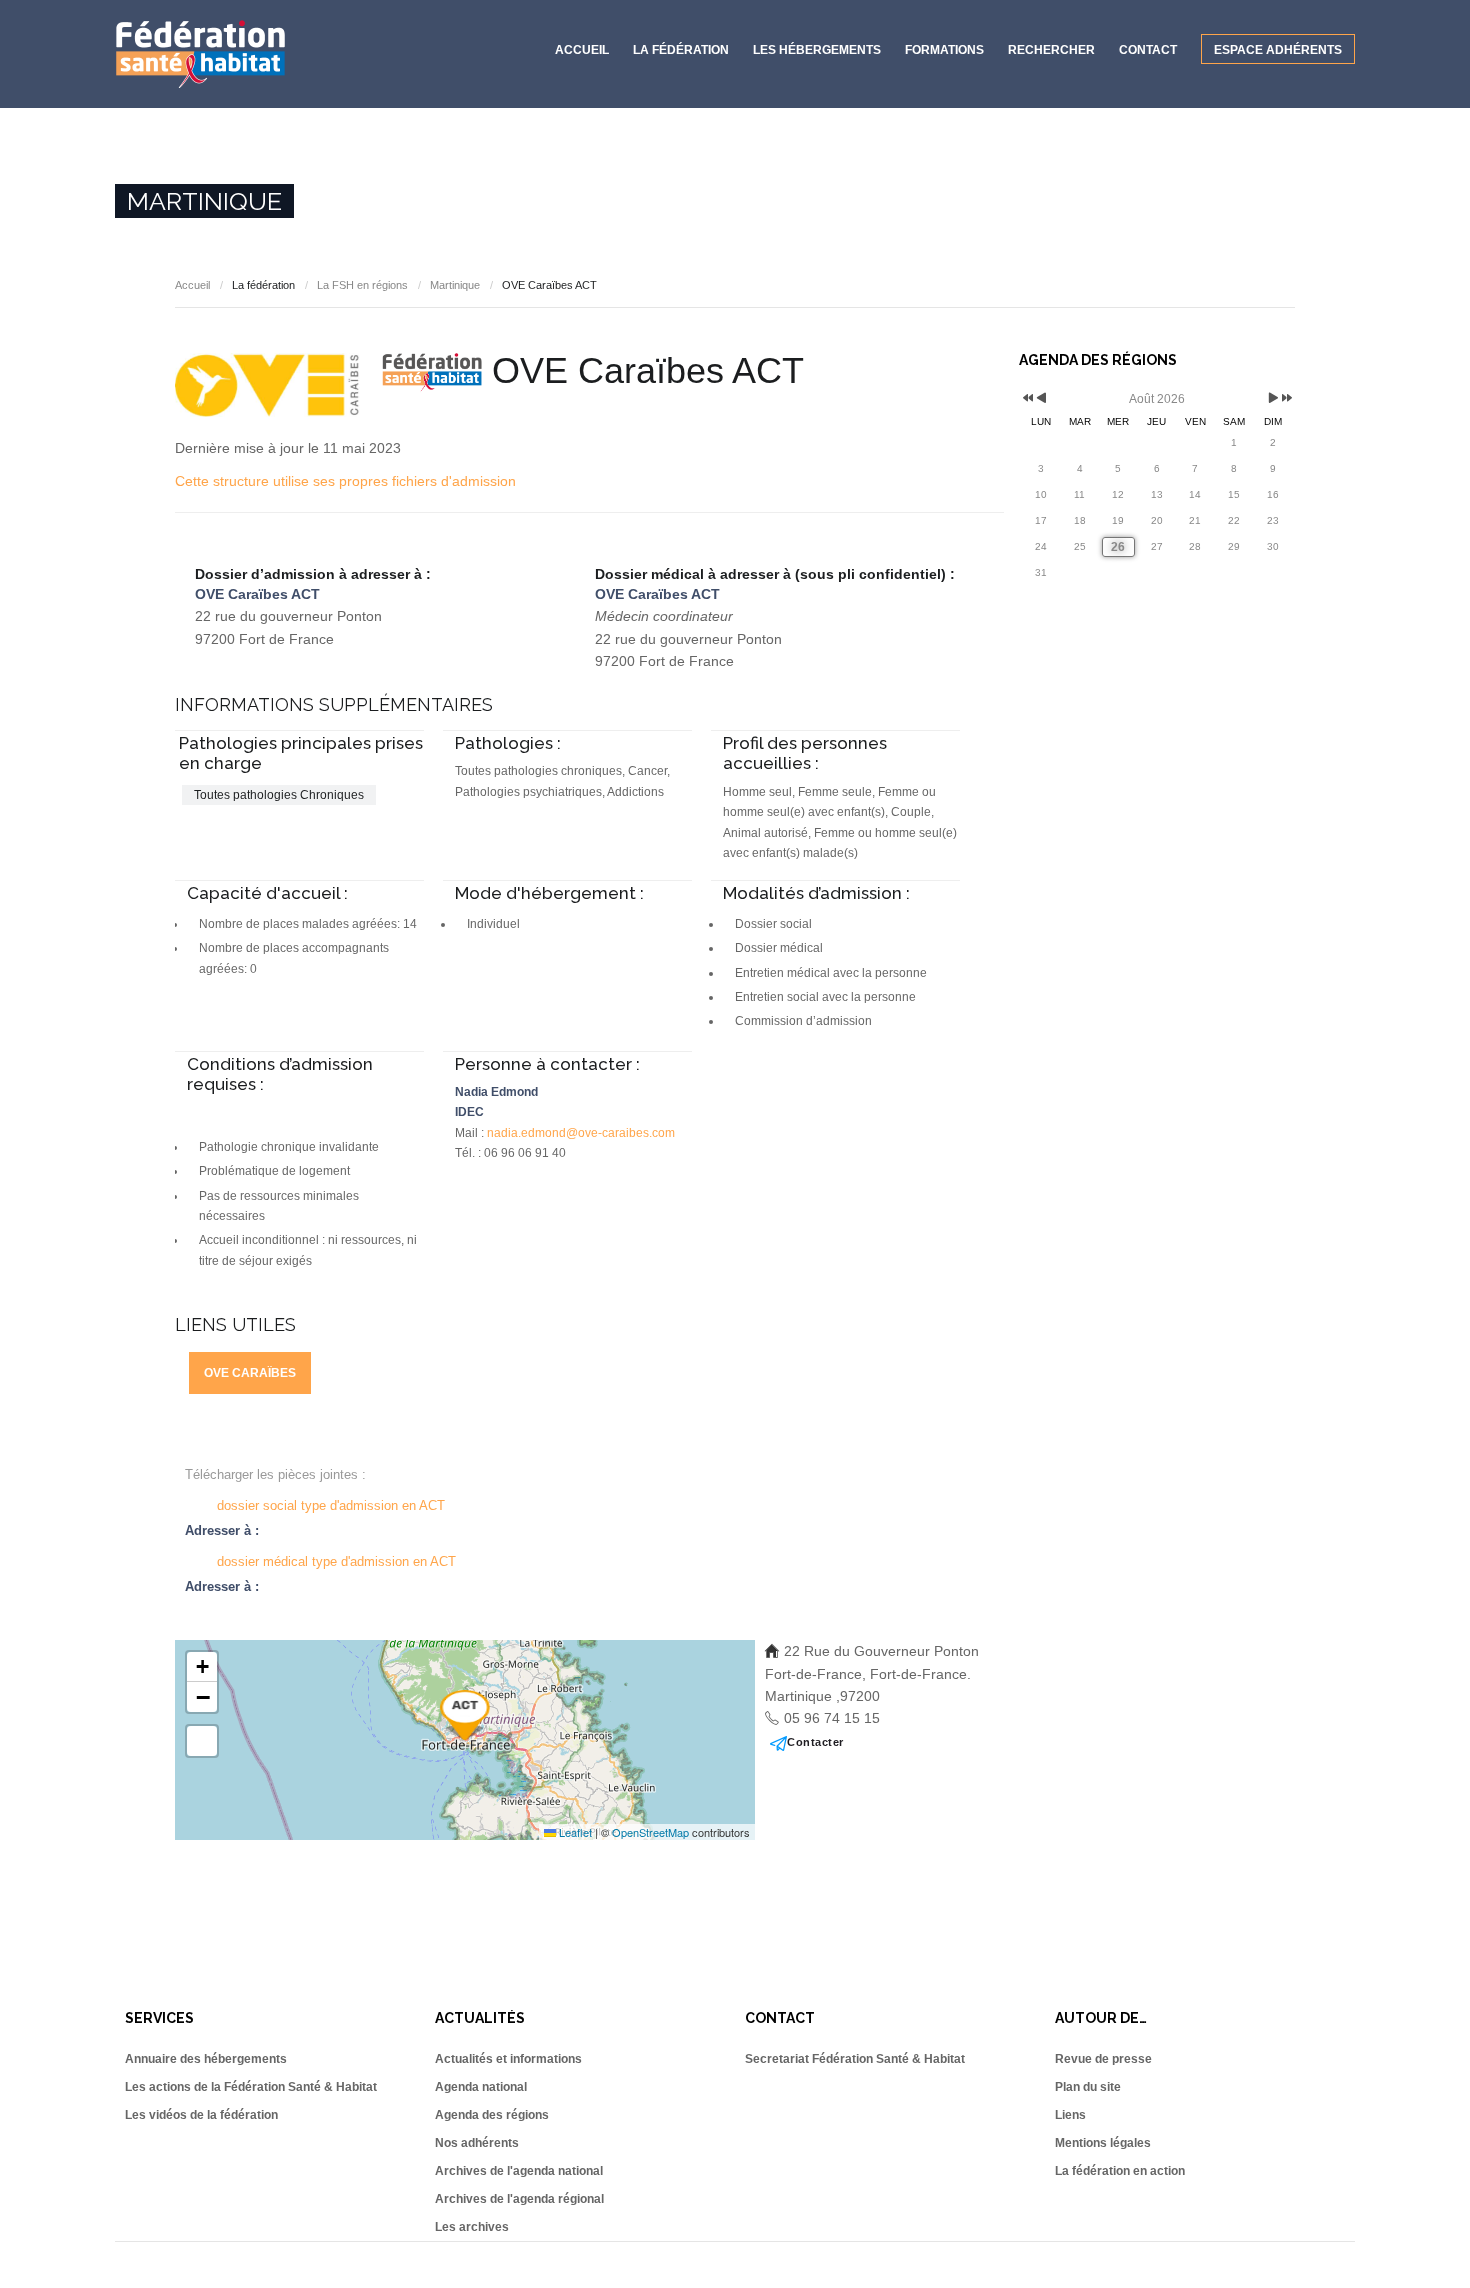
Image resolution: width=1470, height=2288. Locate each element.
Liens (1070, 2115)
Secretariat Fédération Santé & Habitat (855, 2059)
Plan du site (1088, 2087)
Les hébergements (817, 50)
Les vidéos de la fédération (201, 2115)
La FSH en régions (362, 285)
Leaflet (574, 1832)
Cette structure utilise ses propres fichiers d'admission (345, 481)
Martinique (455, 285)
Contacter (815, 1742)
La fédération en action (1120, 2171)
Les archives (472, 2227)
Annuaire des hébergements (206, 2059)
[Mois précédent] (1041, 399)
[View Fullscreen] (202, 1741)
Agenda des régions (492, 2115)
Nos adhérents (477, 2143)
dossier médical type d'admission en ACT (336, 1561)
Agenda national (481, 2087)
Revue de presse (1103, 2059)
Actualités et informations (508, 2059)
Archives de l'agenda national (519, 2171)
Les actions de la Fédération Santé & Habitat (251, 2087)
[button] (465, 1715)
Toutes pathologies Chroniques (279, 795)
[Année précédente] (1026, 399)
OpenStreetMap (650, 1832)
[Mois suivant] (1273, 399)
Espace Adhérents (1278, 50)
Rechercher (1051, 50)
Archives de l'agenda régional (519, 2199)
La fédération (681, 50)
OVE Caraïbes (250, 1373)
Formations (944, 50)
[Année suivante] (1285, 399)
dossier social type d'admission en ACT (331, 1505)
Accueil (582, 50)
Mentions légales (1103, 2143)
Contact (1148, 50)
